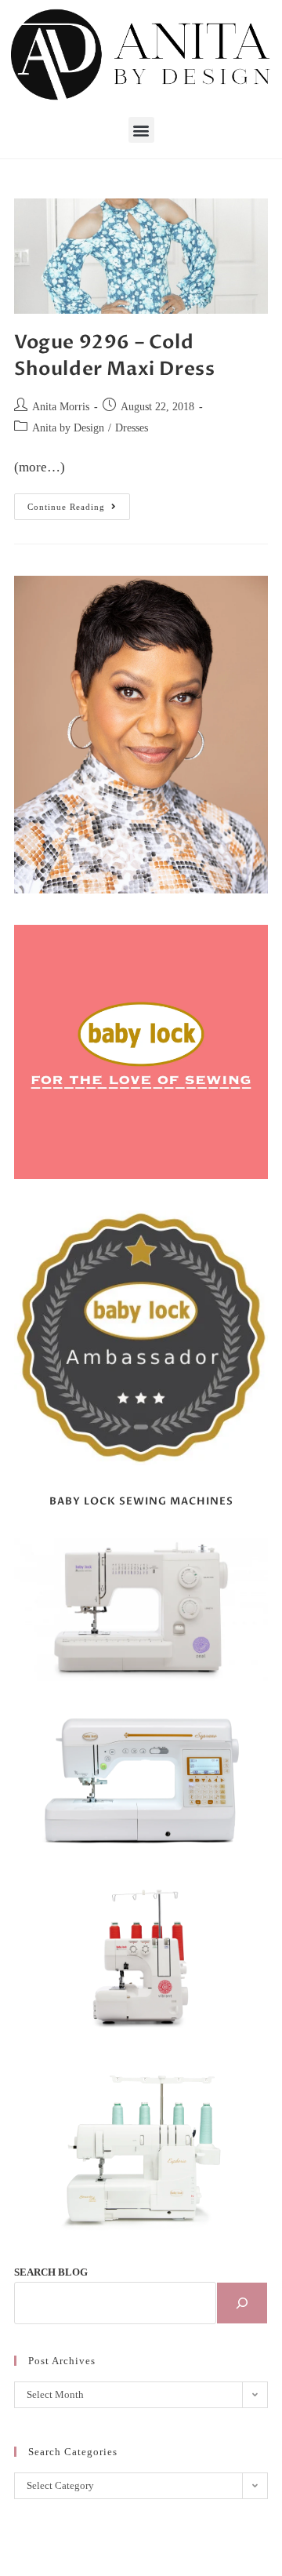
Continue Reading (79, 502)
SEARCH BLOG (51, 2272)
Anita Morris (61, 407)
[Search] (242, 2303)
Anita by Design (68, 428)
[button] (141, 130)
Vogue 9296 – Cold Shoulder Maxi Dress (114, 356)
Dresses (132, 428)
